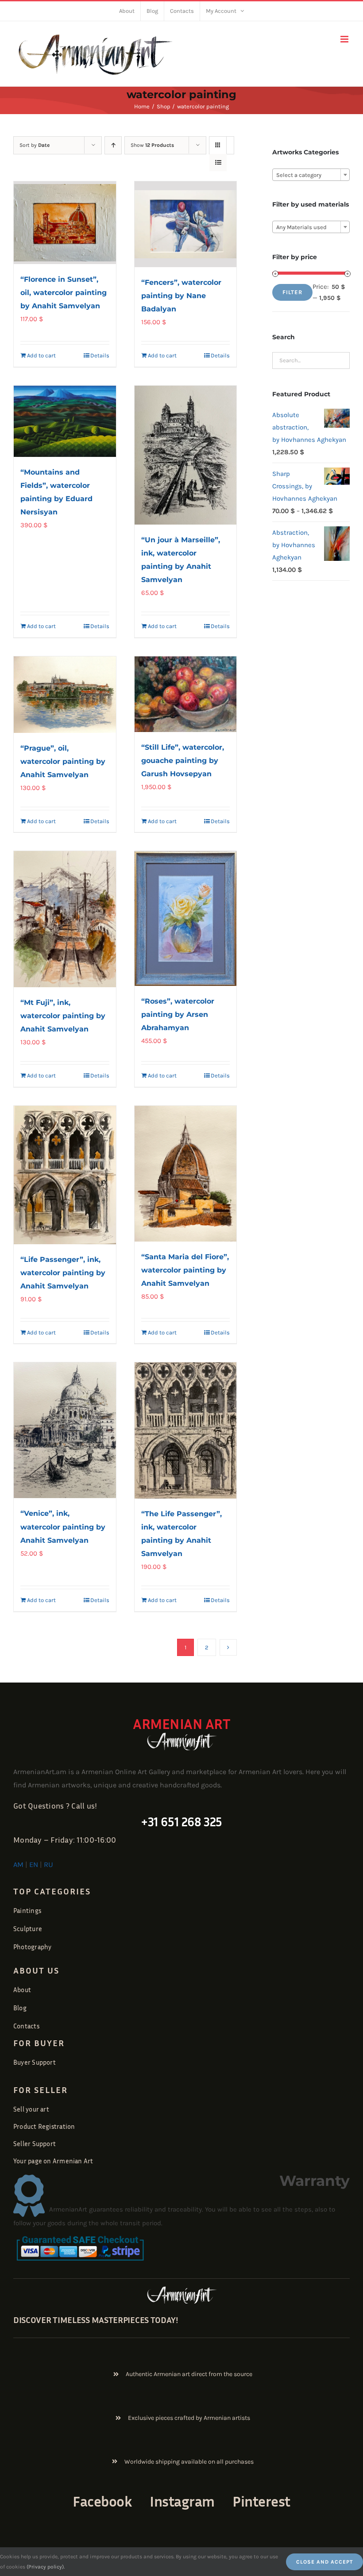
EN (34, 1865)
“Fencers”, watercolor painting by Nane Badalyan (181, 296)
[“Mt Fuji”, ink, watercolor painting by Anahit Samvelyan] (65, 919)
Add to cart (41, 355)
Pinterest (261, 2501)
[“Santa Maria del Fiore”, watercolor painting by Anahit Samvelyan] (186, 1174)
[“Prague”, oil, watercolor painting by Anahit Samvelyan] (65, 695)
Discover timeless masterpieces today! (96, 2319)
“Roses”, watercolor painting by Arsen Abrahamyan (178, 1014)
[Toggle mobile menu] (345, 39)
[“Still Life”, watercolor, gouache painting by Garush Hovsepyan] (186, 694)
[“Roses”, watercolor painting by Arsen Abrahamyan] (186, 918)
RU (48, 1865)
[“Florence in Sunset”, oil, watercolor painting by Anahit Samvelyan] (65, 222)
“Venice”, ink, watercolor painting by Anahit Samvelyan (63, 1527)
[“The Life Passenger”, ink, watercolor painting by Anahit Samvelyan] (186, 1430)
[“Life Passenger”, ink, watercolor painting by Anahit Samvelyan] (65, 1175)
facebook (102, 2501)
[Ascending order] (113, 145)
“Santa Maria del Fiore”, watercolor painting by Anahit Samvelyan (185, 1270)
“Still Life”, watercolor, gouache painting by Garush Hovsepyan (183, 761)
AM (18, 1865)
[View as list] (218, 163)
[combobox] (311, 175)
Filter (292, 292)
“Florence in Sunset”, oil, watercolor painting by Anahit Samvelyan (64, 293)
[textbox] (311, 175)
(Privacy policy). (46, 2567)
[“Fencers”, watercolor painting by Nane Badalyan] (186, 224)
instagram (182, 2501)
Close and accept (324, 2562)
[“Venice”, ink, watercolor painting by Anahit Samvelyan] (65, 1430)
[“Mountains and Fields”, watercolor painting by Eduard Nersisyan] (65, 421)
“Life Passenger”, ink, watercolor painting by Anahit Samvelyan (63, 1273)
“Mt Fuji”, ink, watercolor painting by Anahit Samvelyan (63, 1016)
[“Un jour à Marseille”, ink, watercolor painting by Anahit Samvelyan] (186, 455)
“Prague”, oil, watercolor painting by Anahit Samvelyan (63, 761)
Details (100, 355)
